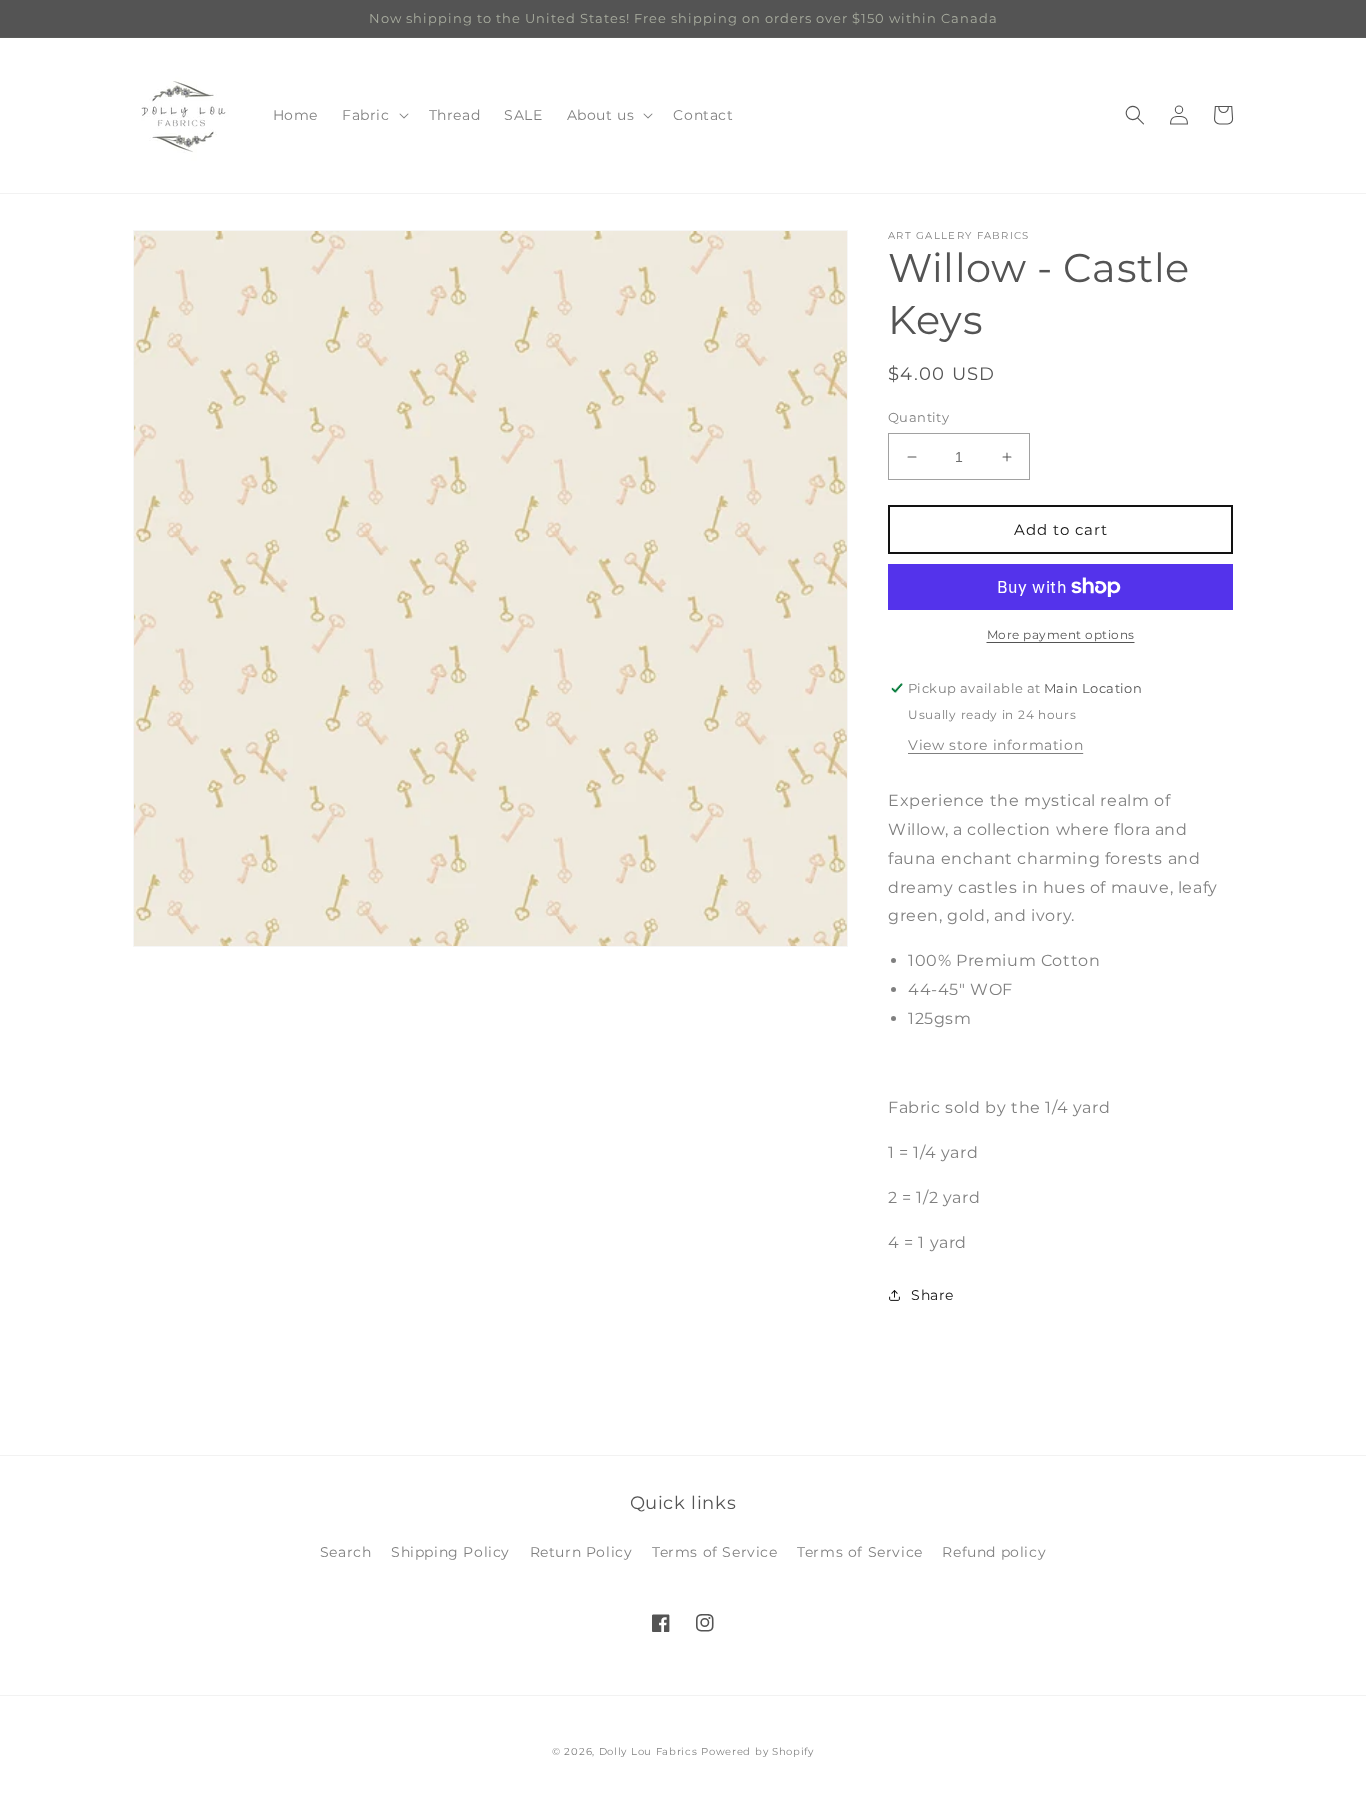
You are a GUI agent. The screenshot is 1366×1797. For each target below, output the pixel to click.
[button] (373, 115)
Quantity (918, 417)
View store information (995, 745)
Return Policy (581, 1552)
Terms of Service (715, 1552)
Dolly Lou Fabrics (648, 1751)
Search (346, 1552)
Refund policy (994, 1552)
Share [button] (932, 1295)
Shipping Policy (450, 1552)
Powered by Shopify (757, 1751)
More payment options (1061, 634)
